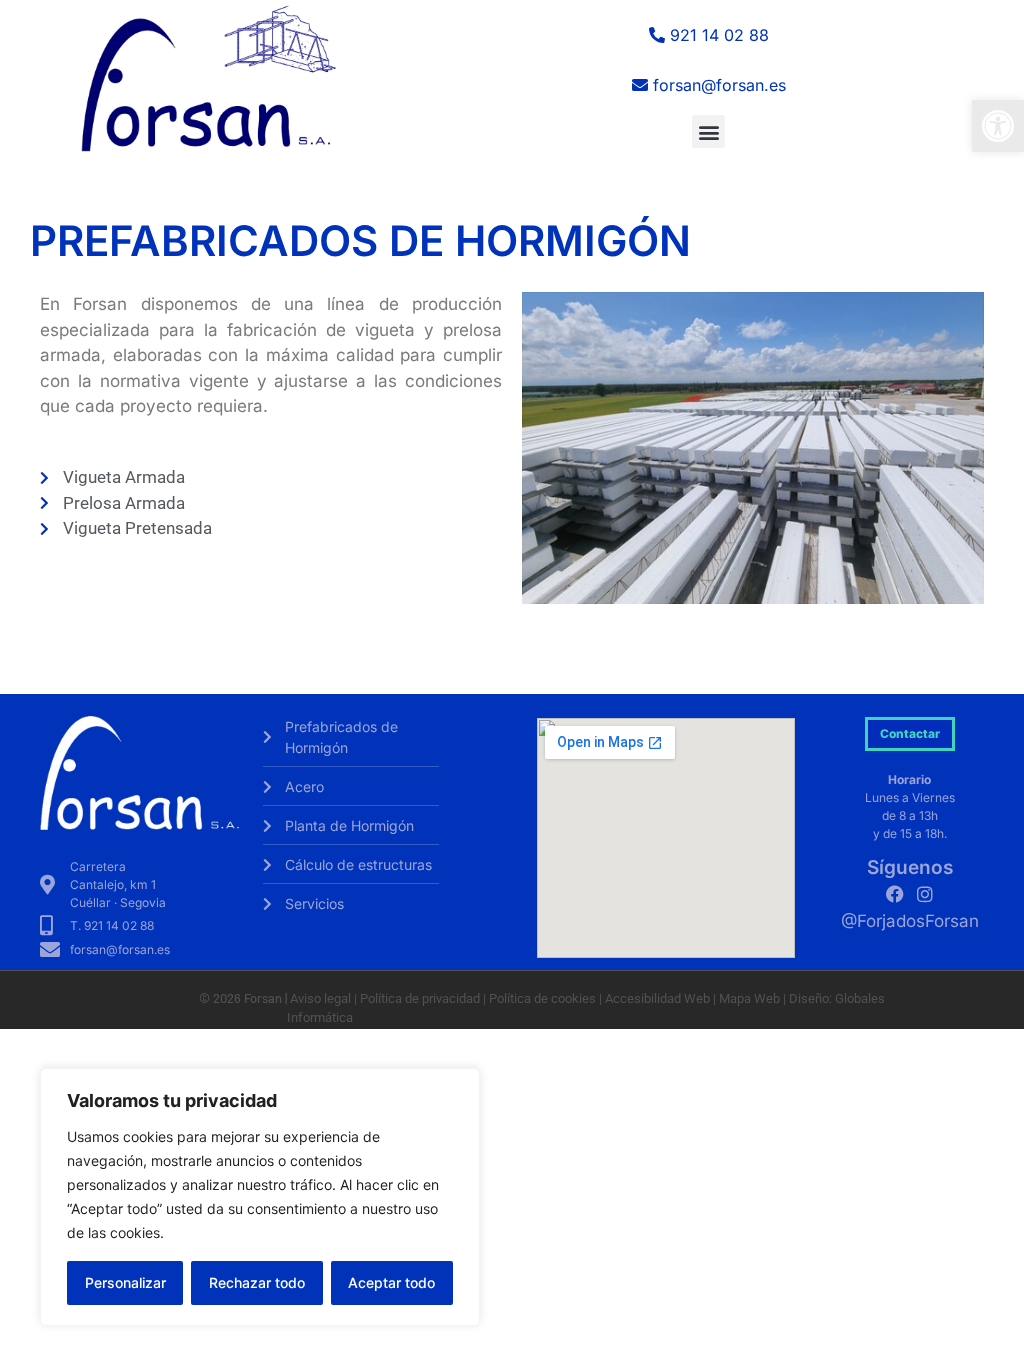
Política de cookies (542, 998)
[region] (260, 1197)
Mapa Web (749, 998)
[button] (998, 126)
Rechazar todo (257, 1282)
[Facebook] (894, 893)
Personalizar (125, 1282)
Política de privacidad (420, 998)
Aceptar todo (391, 1282)
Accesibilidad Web (657, 998)
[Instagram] (924, 893)
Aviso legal (319, 998)
